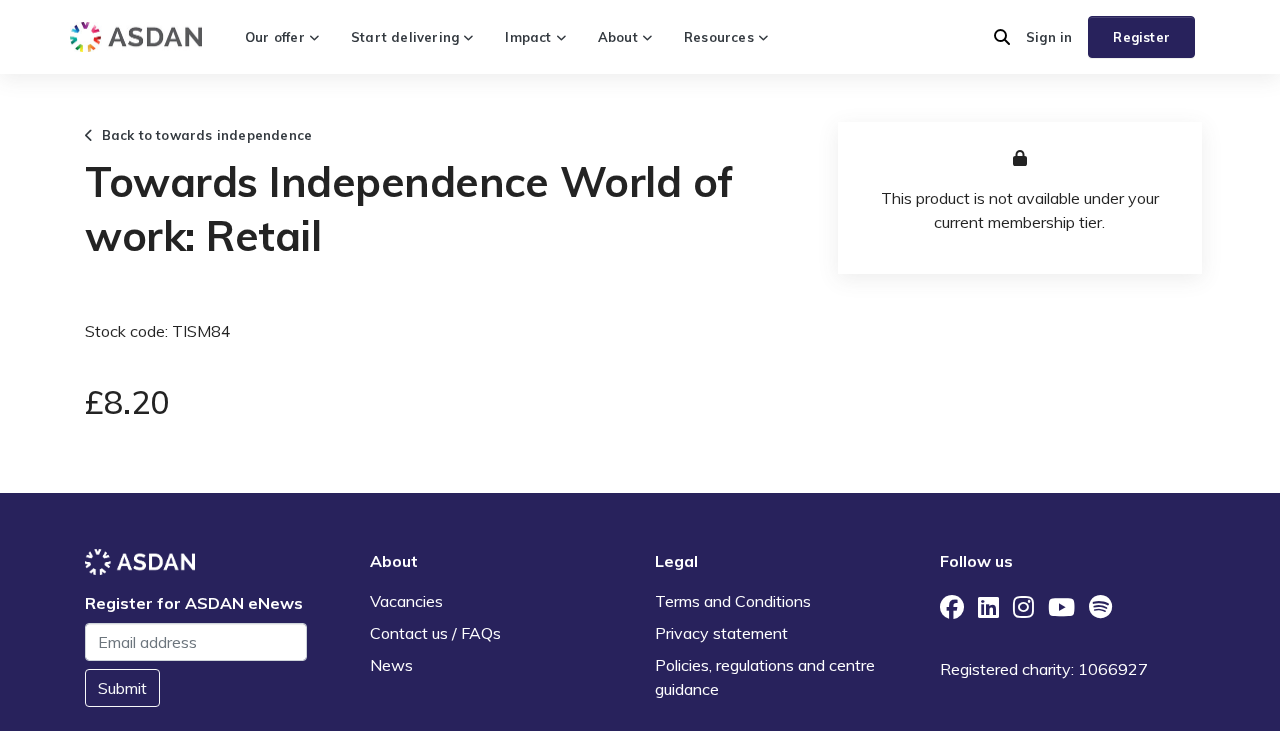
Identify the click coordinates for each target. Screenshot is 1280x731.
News (391, 665)
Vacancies (406, 601)
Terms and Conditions (733, 601)
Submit (122, 688)
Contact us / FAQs (435, 633)
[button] (1002, 37)
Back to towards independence (202, 135)
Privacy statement (721, 633)
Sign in (1049, 37)
